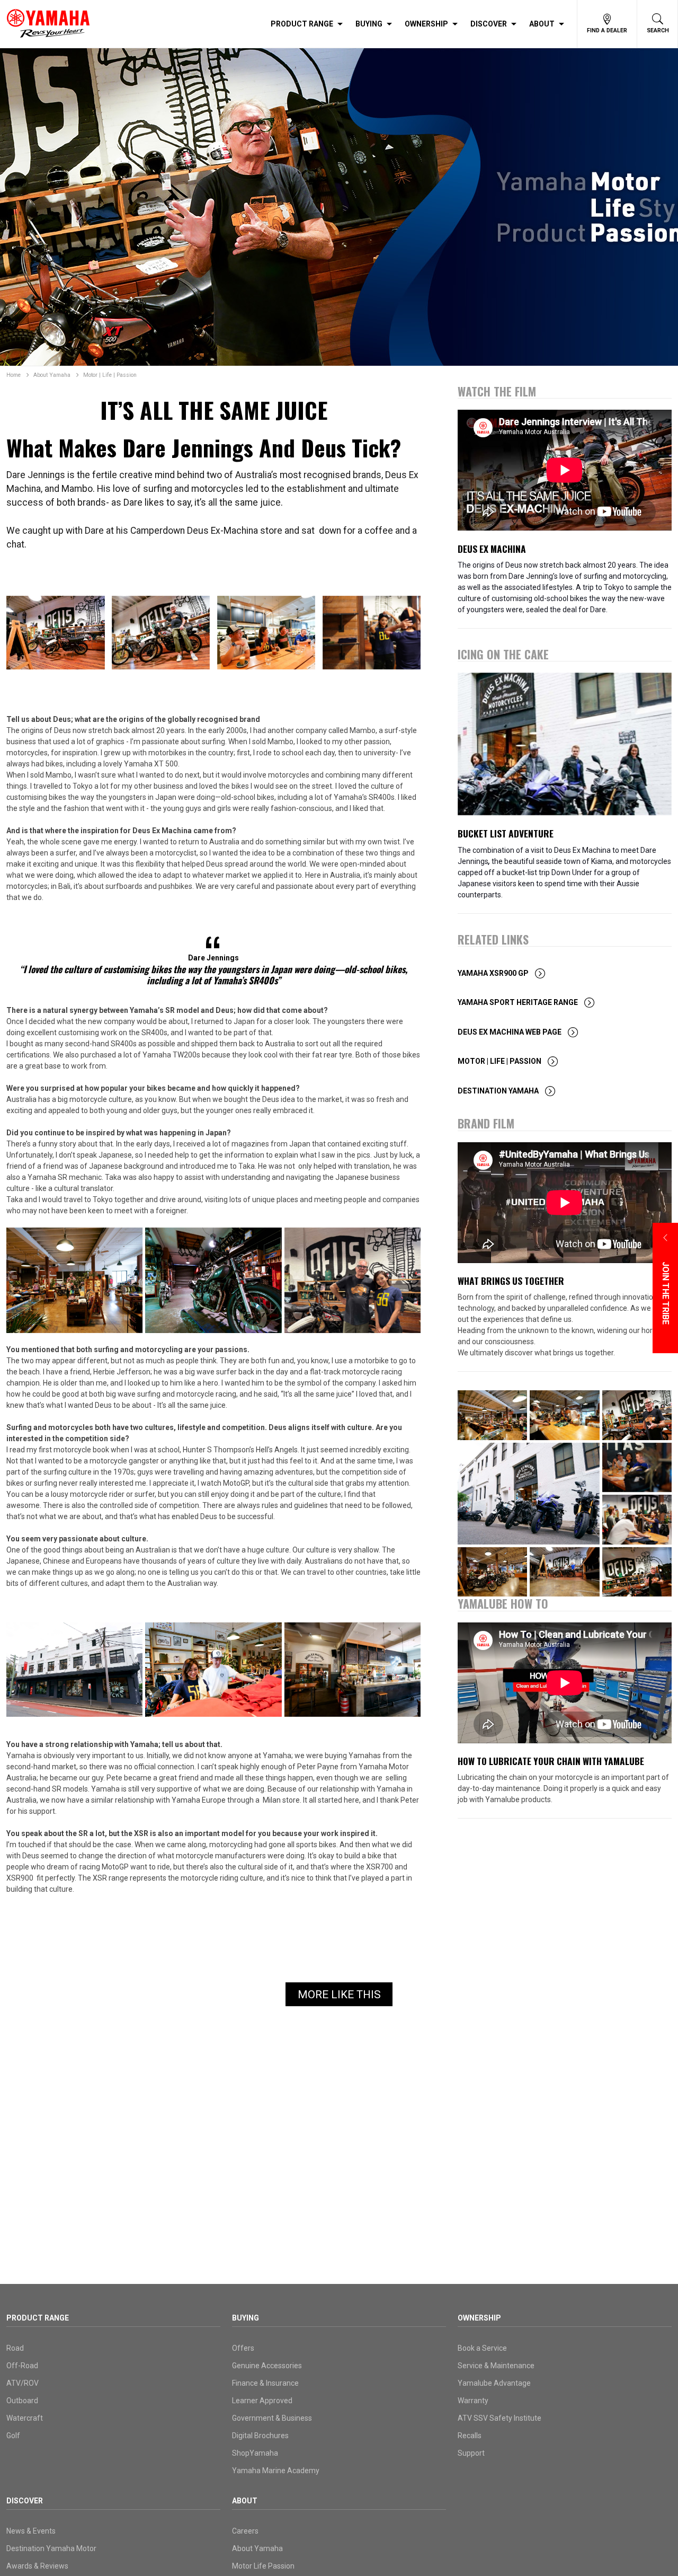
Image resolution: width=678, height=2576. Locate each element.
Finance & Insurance (265, 2383)
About (542, 24)
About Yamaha (52, 375)
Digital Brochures (260, 2436)
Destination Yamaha (498, 1091)
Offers (243, 2348)
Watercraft (25, 2418)
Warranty (473, 2401)
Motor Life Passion (263, 2566)
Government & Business (272, 2418)
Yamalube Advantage (494, 2383)
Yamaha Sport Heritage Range (518, 1002)
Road (15, 2348)
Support (471, 2453)
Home (14, 375)
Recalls (470, 2436)
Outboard (22, 2401)
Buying (369, 24)
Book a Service (482, 2348)
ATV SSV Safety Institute (499, 2418)
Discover (489, 24)
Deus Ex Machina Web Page (510, 1032)
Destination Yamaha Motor (51, 2548)
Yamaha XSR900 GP (493, 973)
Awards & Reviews (37, 2566)
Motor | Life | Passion (110, 375)
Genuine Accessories (267, 2366)
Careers (245, 2531)
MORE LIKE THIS (339, 1995)
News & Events (31, 2531)
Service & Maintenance (496, 2366)
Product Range (302, 24)
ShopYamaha (255, 2453)
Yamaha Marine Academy (276, 2471)
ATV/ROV (23, 2383)
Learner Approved (262, 2401)
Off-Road (22, 2366)
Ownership (426, 24)
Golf (13, 2436)
